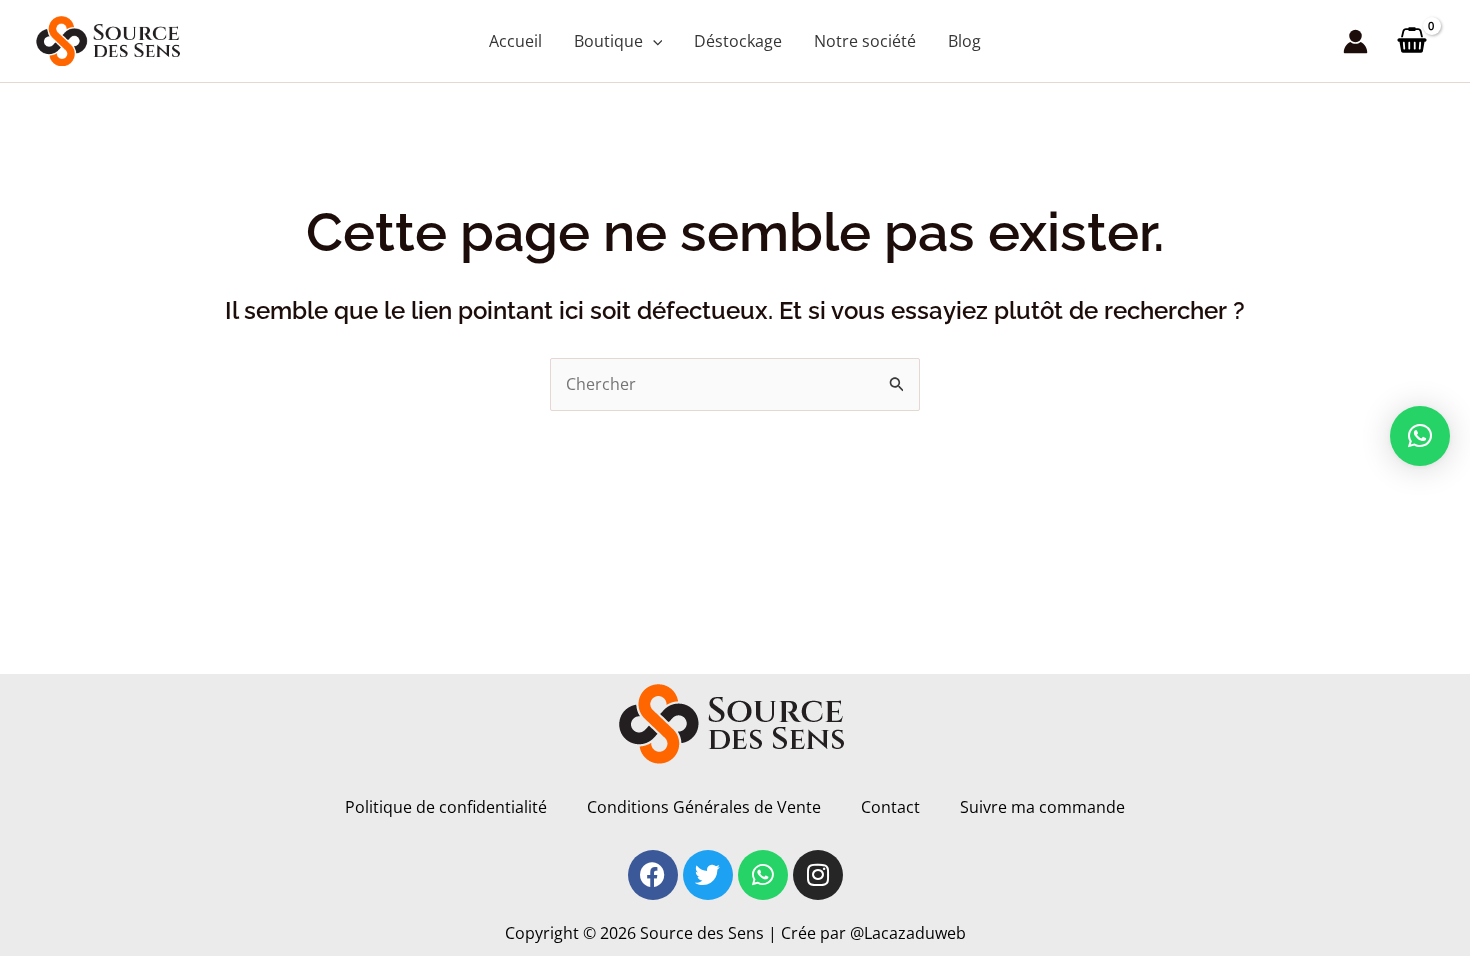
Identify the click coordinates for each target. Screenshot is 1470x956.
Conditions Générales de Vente (704, 807)
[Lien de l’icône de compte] (1355, 41)
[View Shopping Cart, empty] (1411, 41)
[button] (653, 41)
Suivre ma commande (1042, 807)
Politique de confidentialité (446, 807)
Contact (890, 807)
